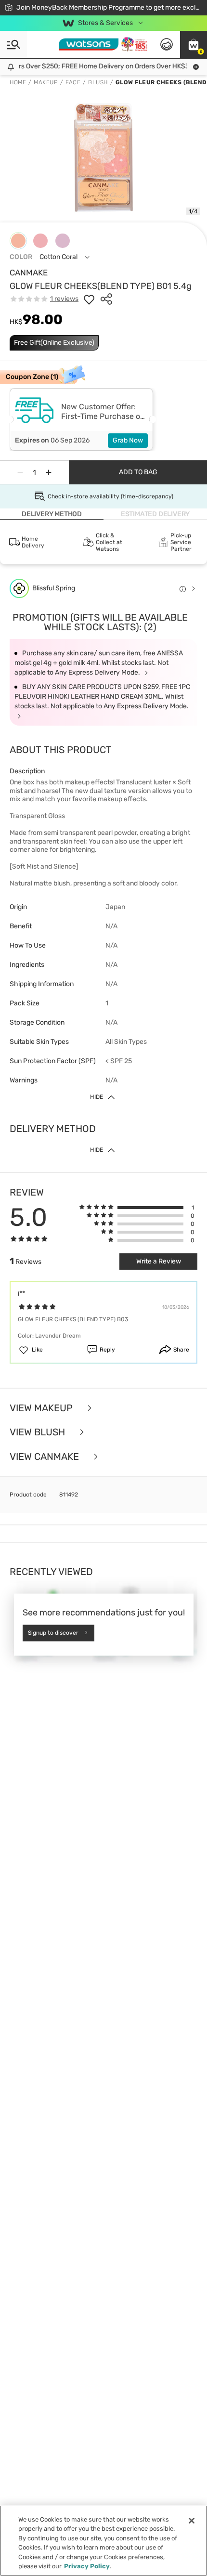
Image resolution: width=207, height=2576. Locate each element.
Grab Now (128, 440)
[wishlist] (89, 299)
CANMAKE (29, 273)
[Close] (192, 2521)
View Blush (39, 1432)
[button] (194, 44)
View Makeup (42, 1408)
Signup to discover (53, 1633)
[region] (103, 2541)
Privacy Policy (87, 2566)
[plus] (49, 472)
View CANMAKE (45, 1457)
